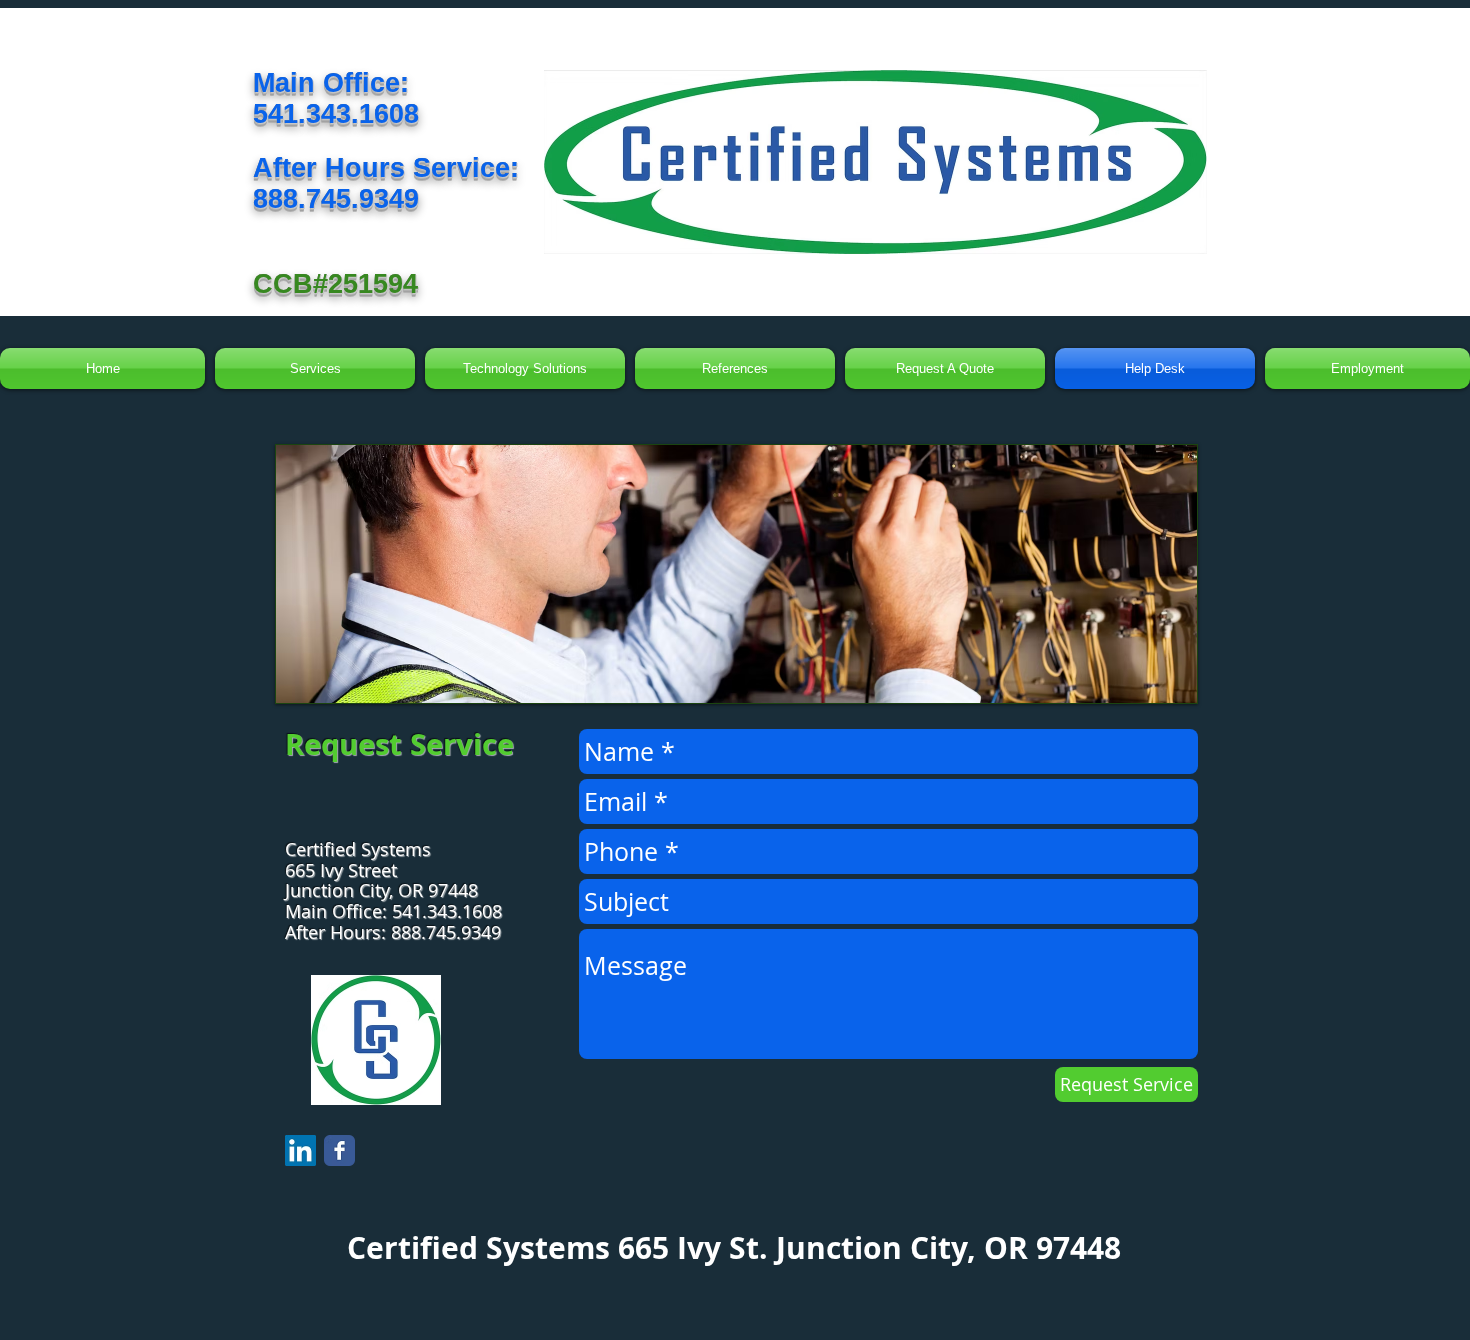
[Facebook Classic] (339, 1150)
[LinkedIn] (300, 1150)
